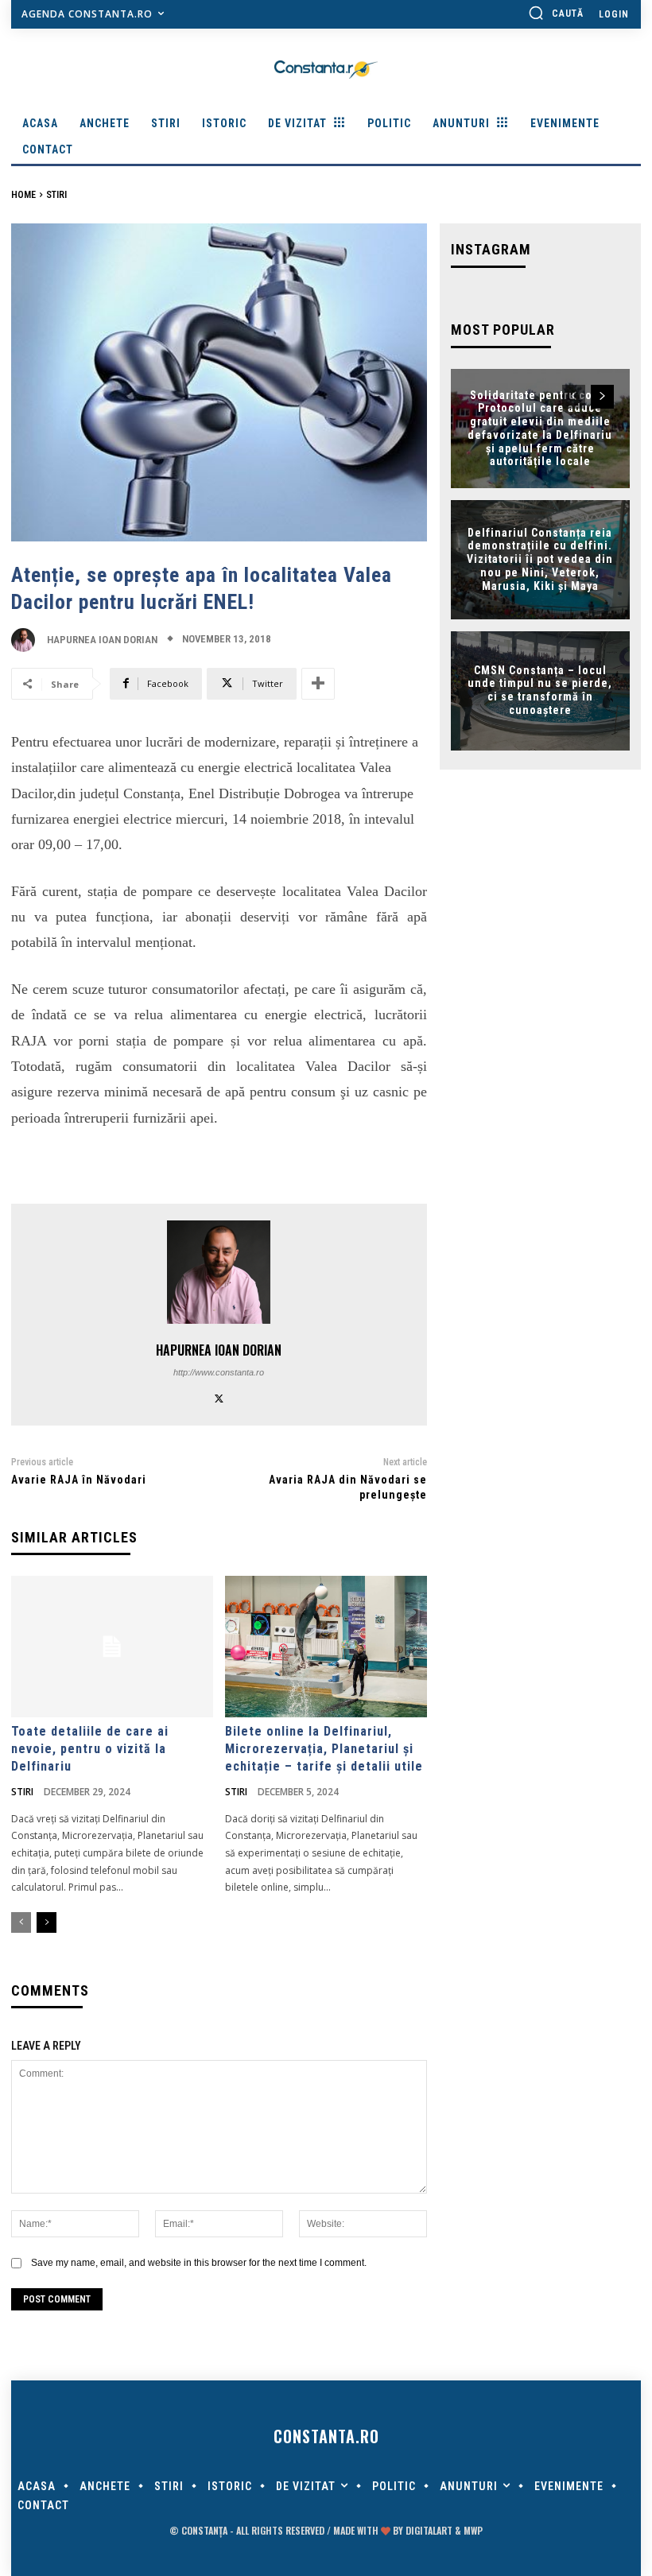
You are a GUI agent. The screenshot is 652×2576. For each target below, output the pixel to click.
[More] (318, 684)
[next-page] (47, 1922)
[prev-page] (21, 1922)
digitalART (429, 2530)
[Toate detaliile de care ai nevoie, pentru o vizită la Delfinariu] (112, 1647)
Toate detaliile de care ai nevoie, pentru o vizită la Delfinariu (90, 1749)
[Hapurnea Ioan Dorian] (27, 640)
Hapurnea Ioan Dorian (102, 640)
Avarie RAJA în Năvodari (79, 1480)
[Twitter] (219, 1397)
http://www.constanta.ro (219, 1372)
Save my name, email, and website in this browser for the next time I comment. (199, 2263)
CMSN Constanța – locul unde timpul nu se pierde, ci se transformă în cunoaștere (540, 690)
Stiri (56, 195)
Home (23, 195)
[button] (556, 13)
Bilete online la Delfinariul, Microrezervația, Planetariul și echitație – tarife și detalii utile (324, 1749)
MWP (473, 2530)
